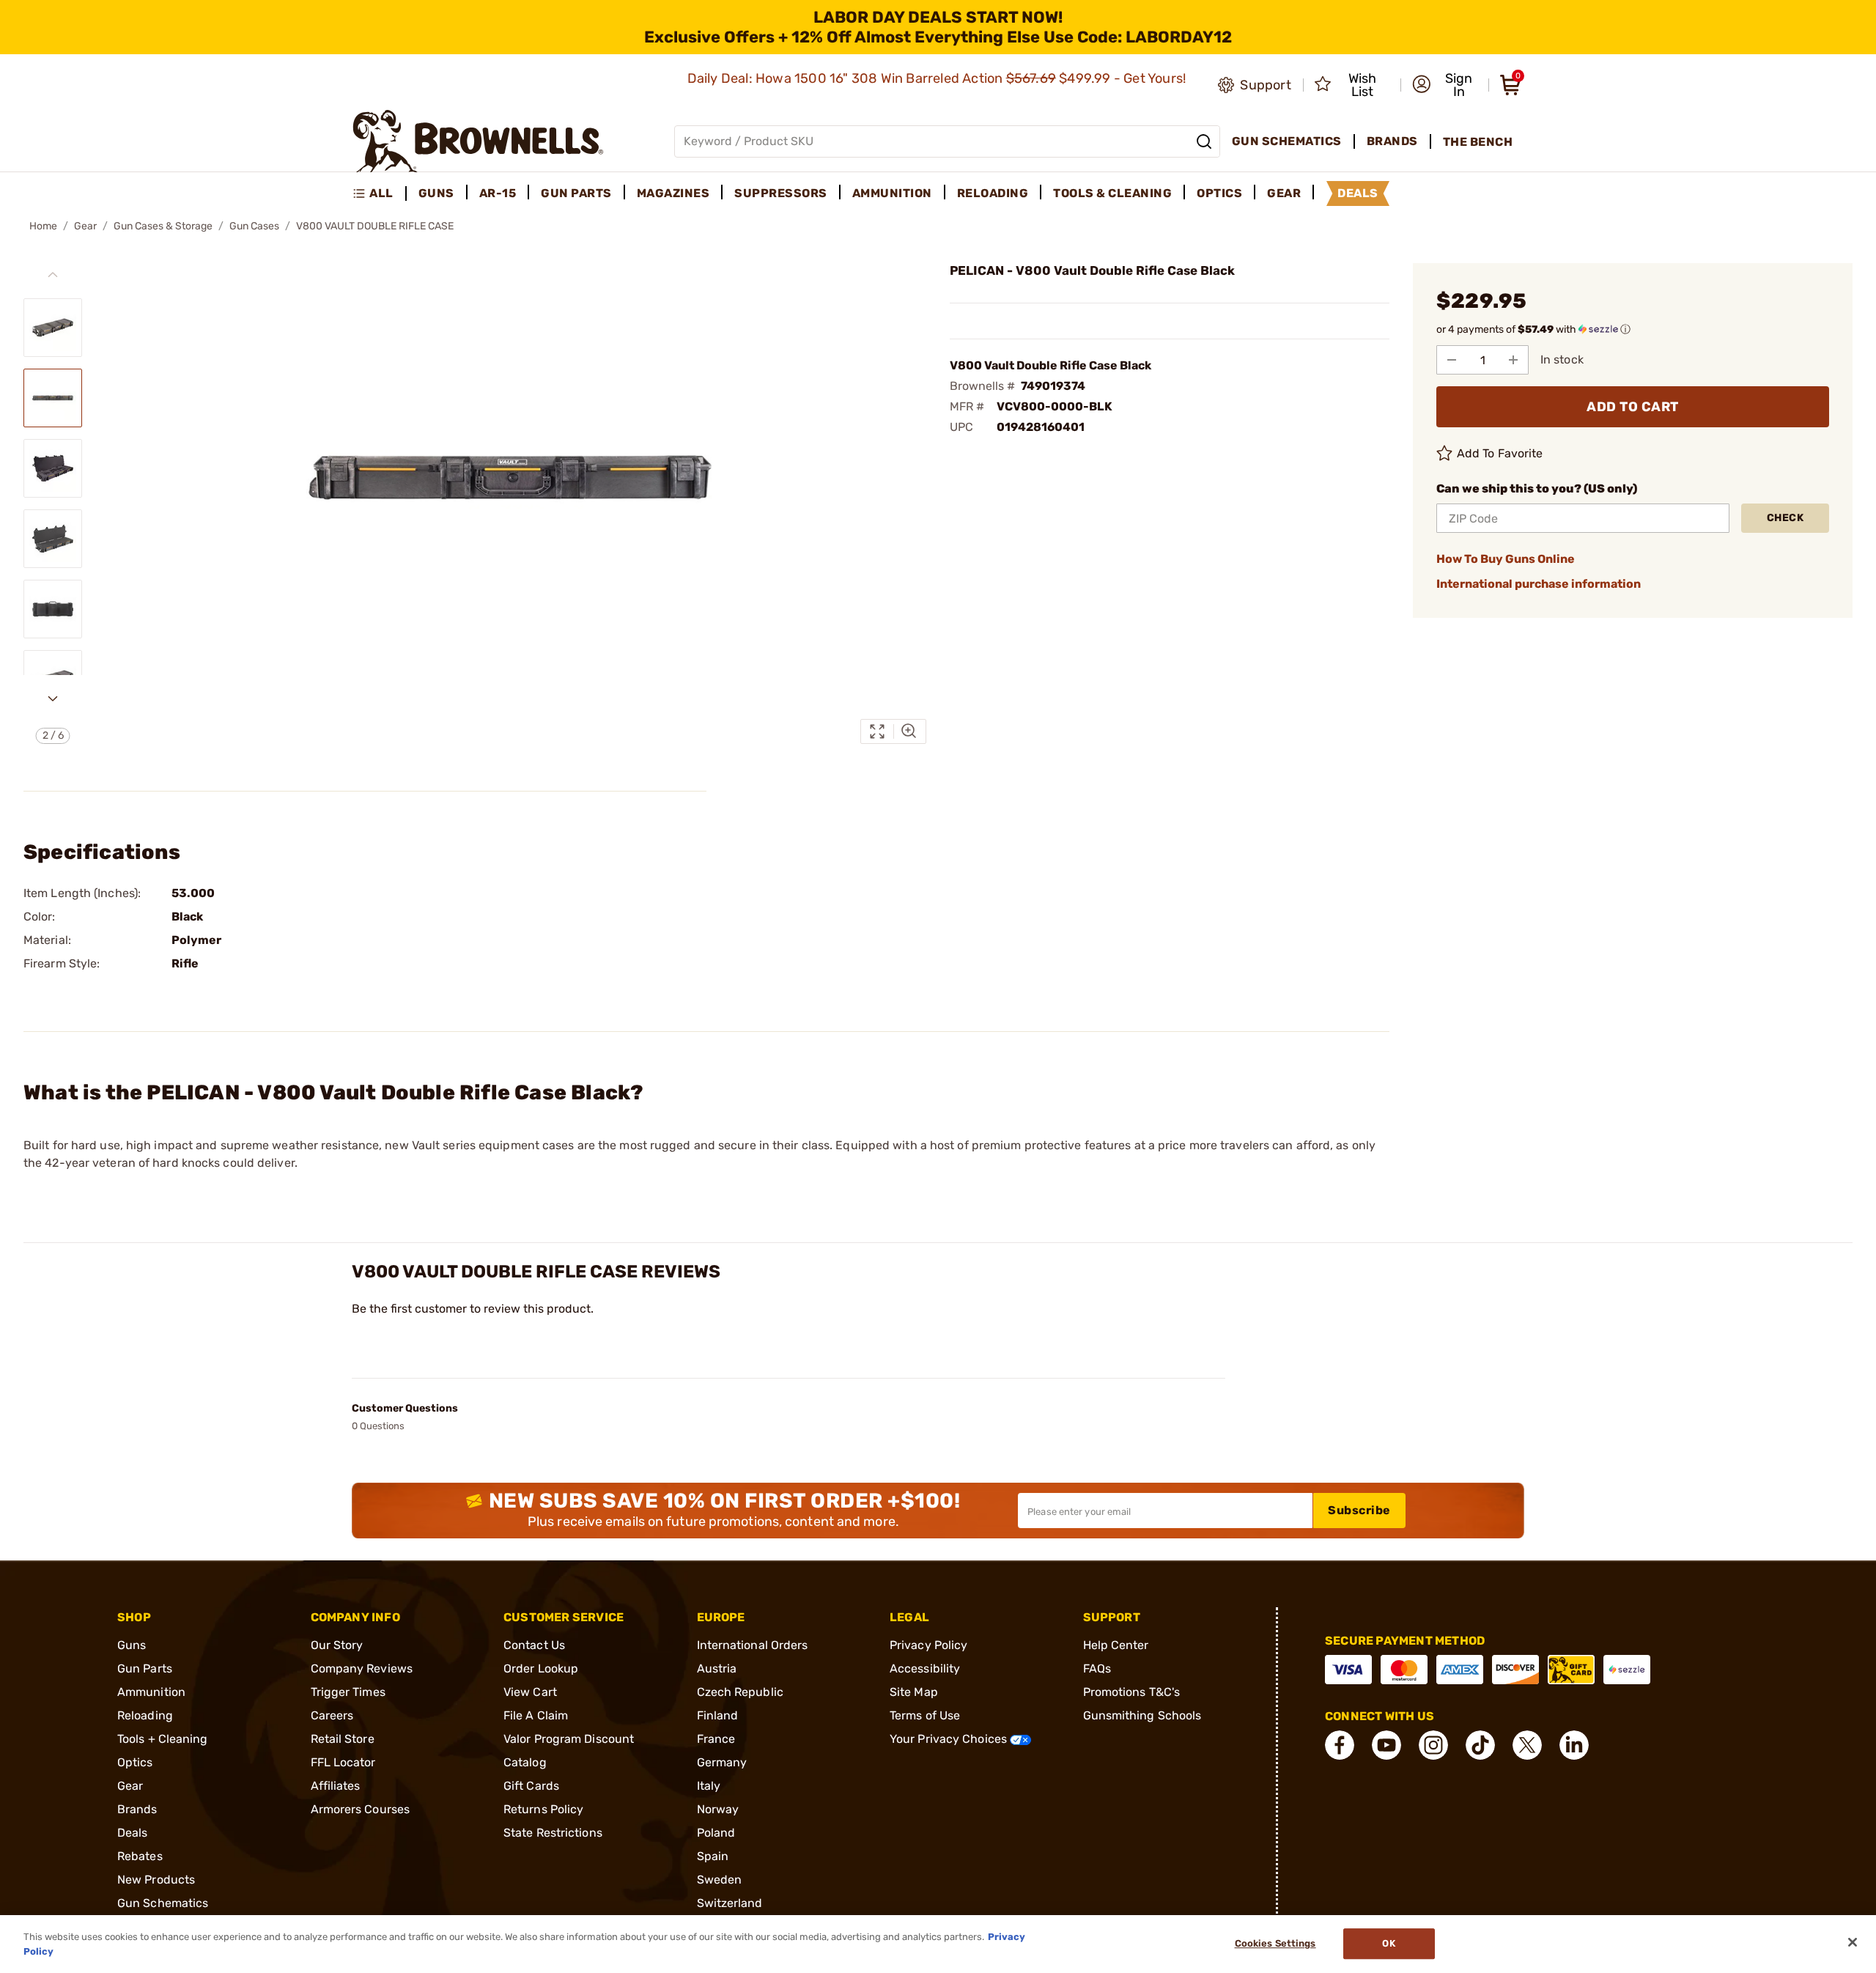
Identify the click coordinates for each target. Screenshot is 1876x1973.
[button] (1446, 85)
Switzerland (730, 1903)
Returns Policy (543, 1809)
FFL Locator (343, 1762)
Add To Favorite (1500, 453)
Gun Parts (145, 1668)
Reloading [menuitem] (993, 193)
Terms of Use (925, 1715)
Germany (722, 1762)
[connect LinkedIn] (1574, 1745)
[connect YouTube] (1386, 1745)
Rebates (140, 1856)
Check (1785, 518)
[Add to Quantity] (1513, 360)
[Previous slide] (53, 275)
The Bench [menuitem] (1478, 142)
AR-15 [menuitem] (498, 193)
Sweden (720, 1880)
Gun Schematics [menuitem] (1287, 141)
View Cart (530, 1692)
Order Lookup (541, 1668)
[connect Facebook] (1340, 1745)
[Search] (1204, 141)
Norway (718, 1809)
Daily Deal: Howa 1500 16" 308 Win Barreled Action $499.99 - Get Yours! (938, 78)
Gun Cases (254, 226)
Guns (132, 1645)
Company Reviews (362, 1668)
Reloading (145, 1715)
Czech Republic (740, 1692)
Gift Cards (531, 1786)
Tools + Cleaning (163, 1739)
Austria (717, 1668)
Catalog (525, 1762)
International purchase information (1539, 584)
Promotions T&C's (1132, 1692)
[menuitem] (379, 193)
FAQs (1097, 1668)
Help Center (1116, 1645)
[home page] (478, 141)
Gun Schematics (163, 1903)
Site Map (914, 1692)
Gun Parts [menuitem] (576, 193)
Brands (137, 1809)
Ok (1388, 1944)
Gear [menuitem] (1284, 193)
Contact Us (534, 1645)
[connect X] (1527, 1745)
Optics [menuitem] (1219, 193)
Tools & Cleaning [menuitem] (1112, 193)
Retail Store (343, 1739)
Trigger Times (348, 1692)
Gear (85, 226)
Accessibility (925, 1668)
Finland (718, 1715)
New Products (156, 1880)
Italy (709, 1786)
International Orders (753, 1645)
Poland (716, 1833)
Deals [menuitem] (1358, 193)
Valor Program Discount (569, 1739)
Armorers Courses (361, 1809)
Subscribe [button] (1359, 1510)
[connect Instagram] (1433, 1745)
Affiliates (336, 1786)
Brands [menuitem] (1392, 141)
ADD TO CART (1633, 407)
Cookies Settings (1275, 1944)
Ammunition (151, 1692)
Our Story (337, 1645)
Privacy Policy (928, 1645)
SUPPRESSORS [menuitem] (781, 193)
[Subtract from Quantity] (1452, 360)
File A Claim (536, 1715)
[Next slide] (53, 698)
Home (43, 226)
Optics (135, 1762)
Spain (713, 1856)
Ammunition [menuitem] (892, 193)
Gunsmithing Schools (1142, 1715)
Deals (133, 1833)
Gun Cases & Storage (163, 226)
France (716, 1739)
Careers (332, 1715)
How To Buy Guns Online (1506, 559)
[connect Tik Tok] (1480, 1745)
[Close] (1853, 1942)
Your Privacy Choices (950, 1739)
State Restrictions (553, 1833)
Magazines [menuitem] (673, 193)
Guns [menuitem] (436, 193)
